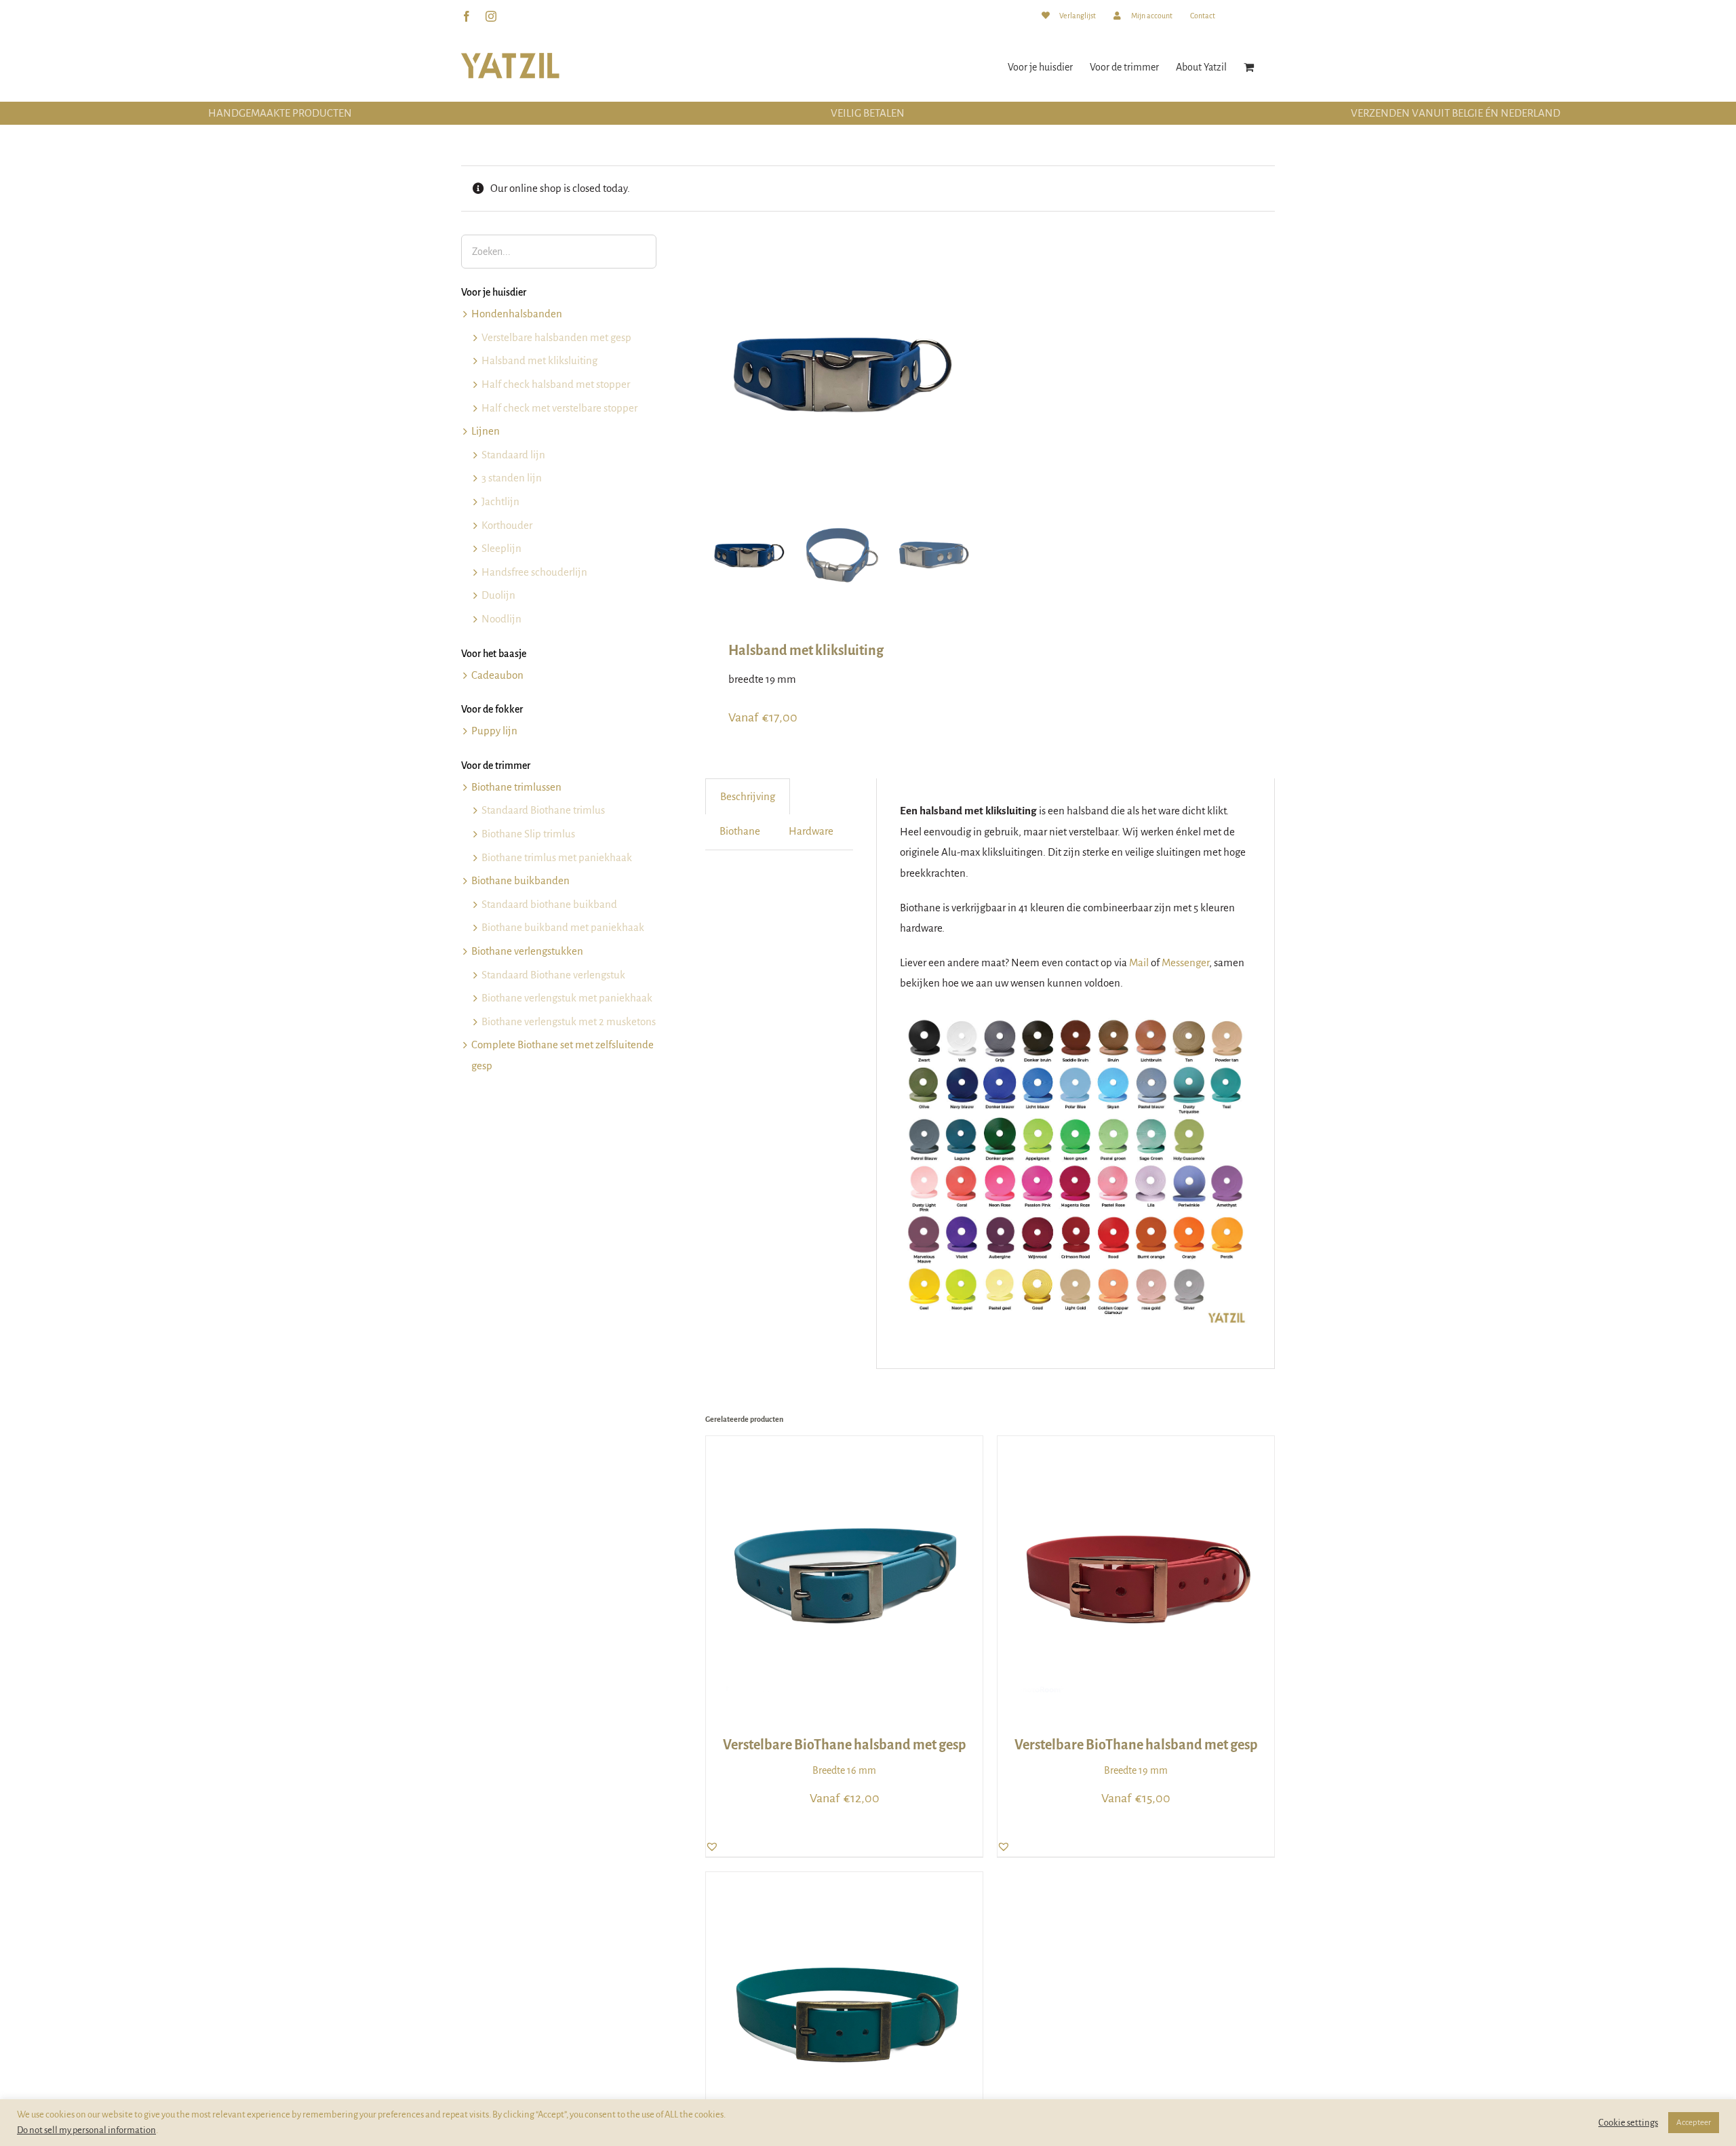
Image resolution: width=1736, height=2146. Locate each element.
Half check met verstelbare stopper (559, 408)
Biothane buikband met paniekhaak (563, 927)
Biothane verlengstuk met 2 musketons (569, 1021)
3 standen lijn (512, 478)
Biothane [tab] (740, 831)
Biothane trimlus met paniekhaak (557, 857)
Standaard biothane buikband (549, 904)
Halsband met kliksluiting (539, 360)
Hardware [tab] (811, 831)
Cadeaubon (497, 675)
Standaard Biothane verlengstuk (553, 975)
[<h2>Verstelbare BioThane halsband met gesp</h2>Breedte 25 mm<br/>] (844, 1882)
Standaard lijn (513, 455)
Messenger (1185, 962)
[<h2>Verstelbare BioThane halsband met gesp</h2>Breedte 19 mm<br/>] (1136, 1446)
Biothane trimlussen (516, 787)
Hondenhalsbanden (517, 314)
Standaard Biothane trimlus (543, 810)
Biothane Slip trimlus (528, 834)
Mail (1139, 962)
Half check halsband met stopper (556, 384)
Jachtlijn (500, 501)
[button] (712, 1846)
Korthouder (507, 525)
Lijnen (486, 431)
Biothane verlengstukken (527, 951)
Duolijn (498, 595)
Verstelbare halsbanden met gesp (556, 337)
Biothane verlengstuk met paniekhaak (567, 998)
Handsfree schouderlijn (534, 572)
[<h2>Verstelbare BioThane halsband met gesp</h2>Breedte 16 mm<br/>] (844, 1446)
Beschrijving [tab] (748, 796)
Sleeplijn (501, 548)
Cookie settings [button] (1628, 2123)
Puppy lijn (494, 731)
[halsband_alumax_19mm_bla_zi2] (841, 370)
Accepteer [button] (1694, 2123)
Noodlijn (501, 619)
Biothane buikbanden (520, 880)
